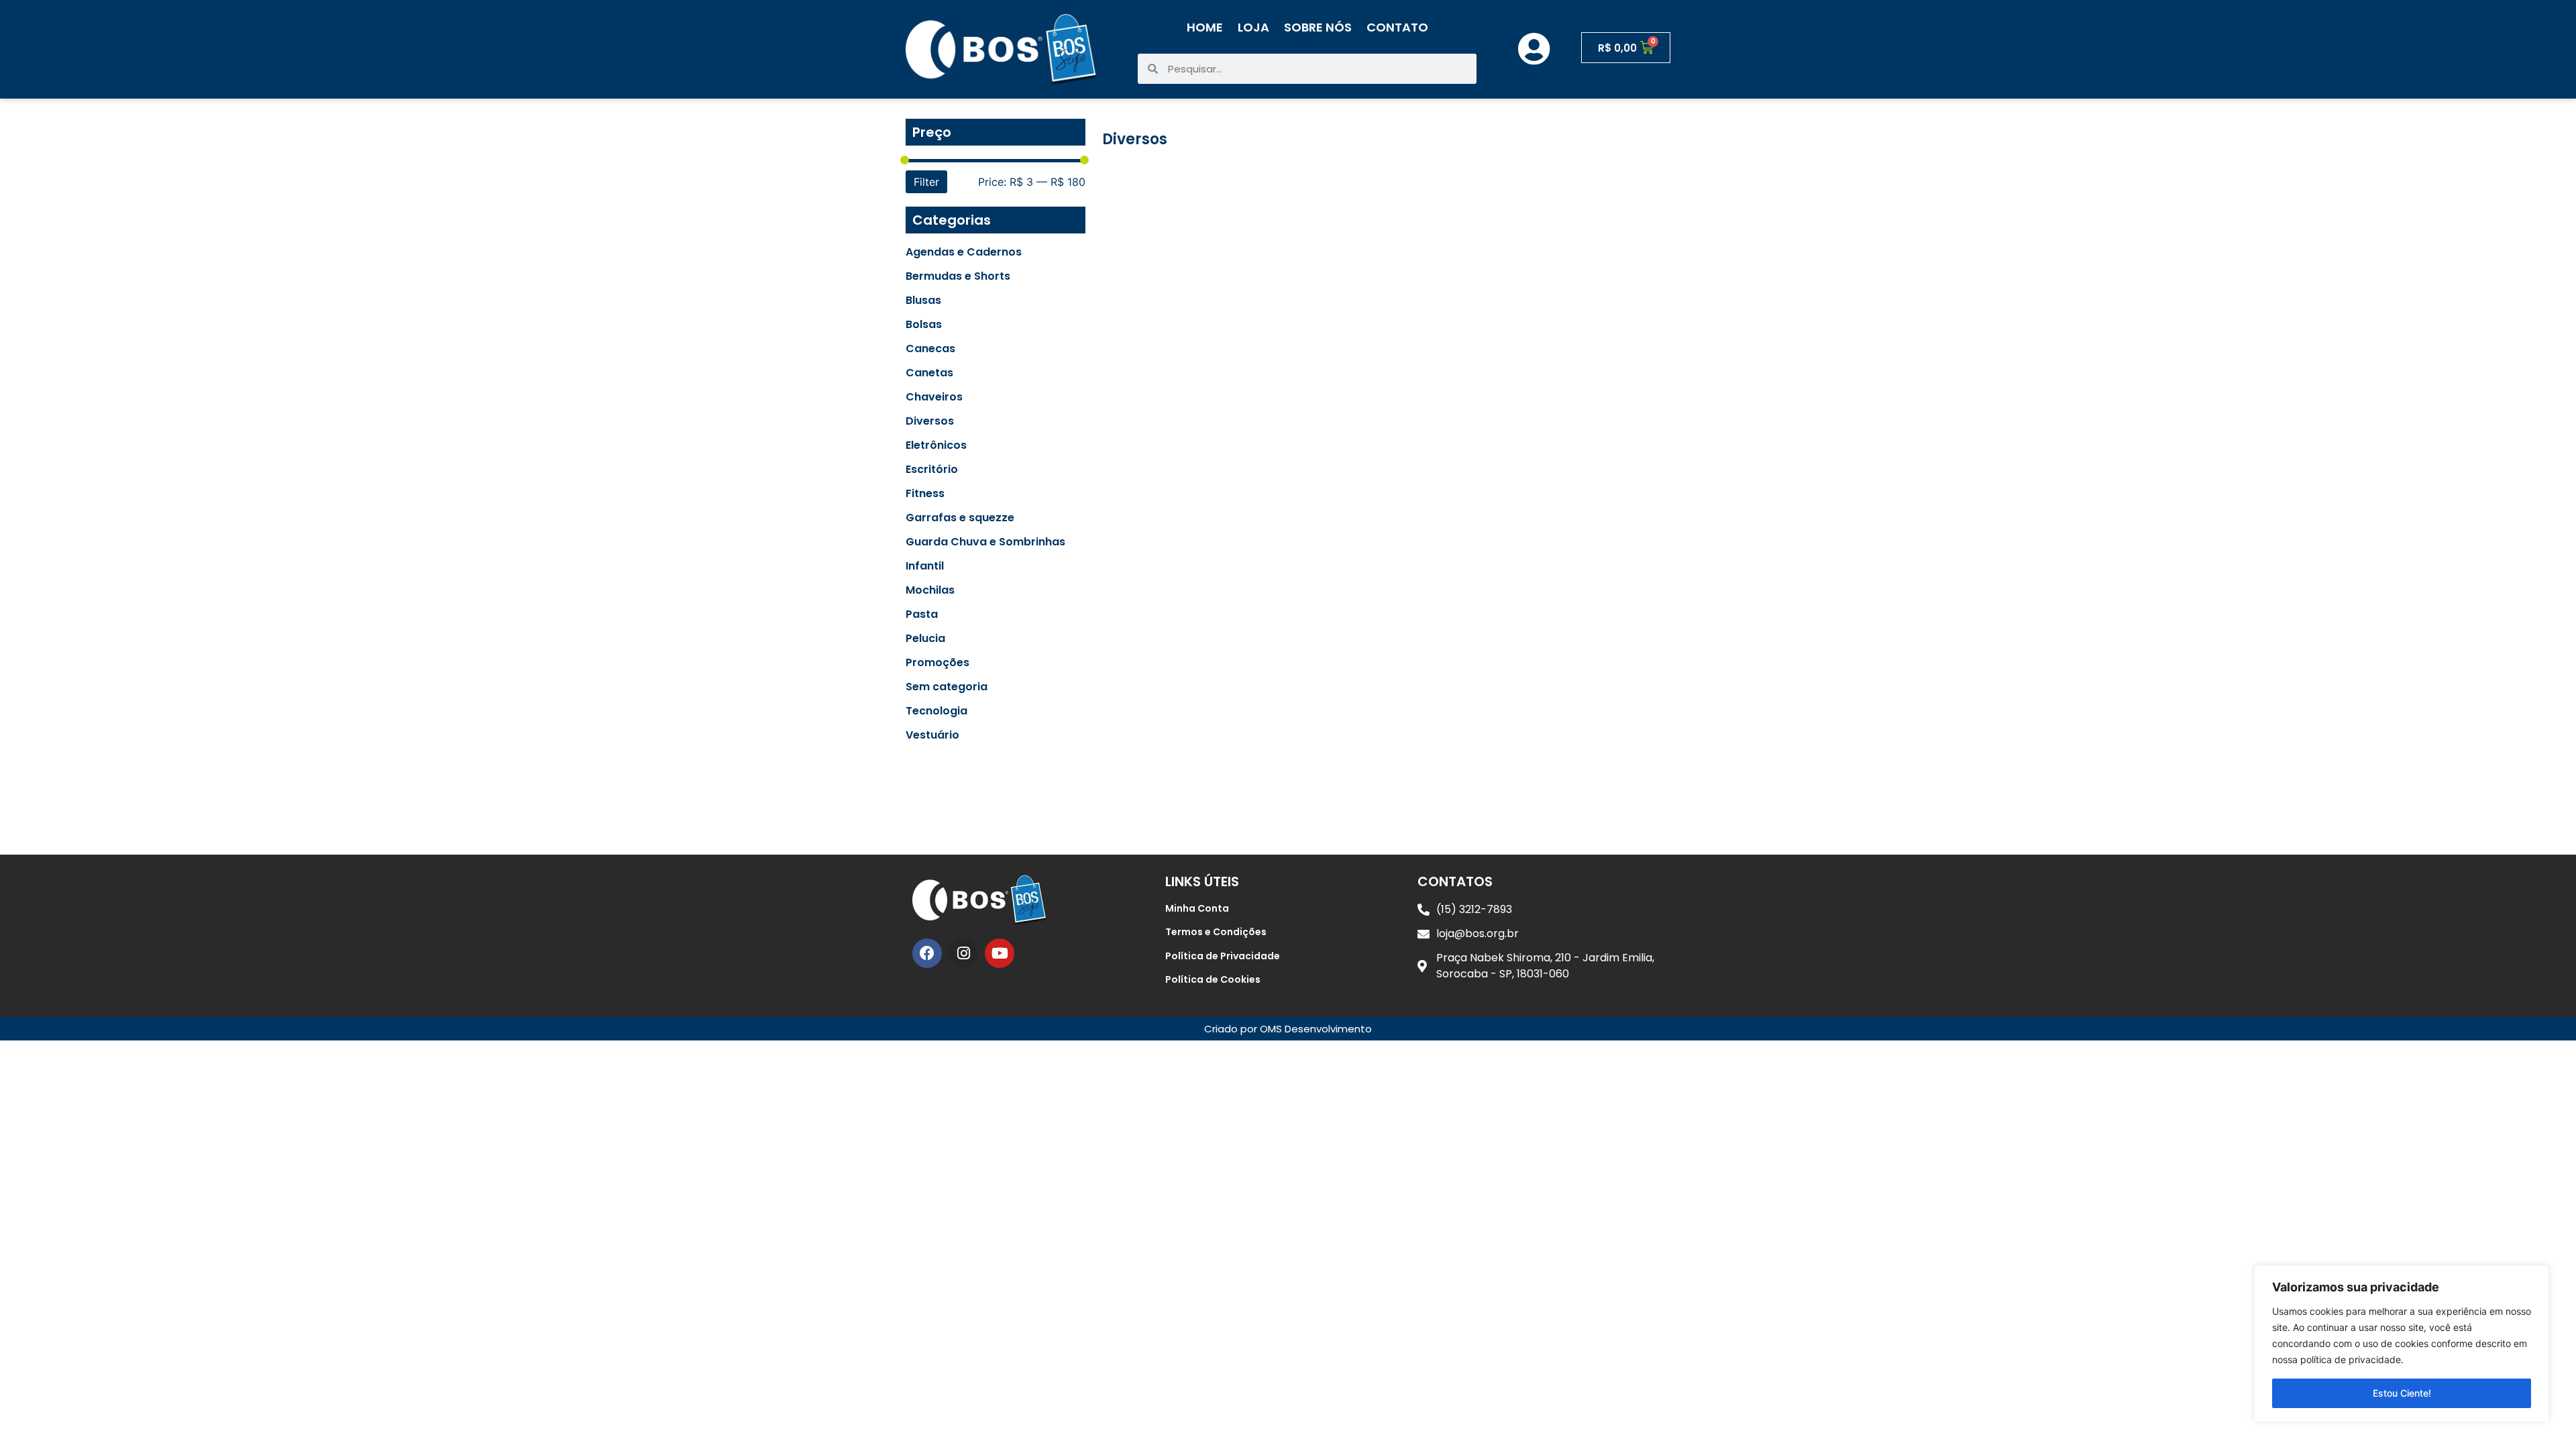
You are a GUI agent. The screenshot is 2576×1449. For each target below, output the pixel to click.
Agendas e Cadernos (964, 252)
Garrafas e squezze (960, 518)
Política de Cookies (1213, 979)
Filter (926, 182)
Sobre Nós (1318, 27)
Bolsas (924, 325)
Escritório (932, 470)
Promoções (937, 663)
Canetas (929, 373)
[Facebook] (927, 953)
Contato (1397, 27)
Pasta (922, 614)
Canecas (930, 349)
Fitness (925, 494)
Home (1205, 27)
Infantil (925, 566)
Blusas (923, 301)
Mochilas (930, 590)
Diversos (930, 421)
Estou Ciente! (2402, 1393)
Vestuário (932, 735)
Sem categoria (947, 687)
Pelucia (925, 639)
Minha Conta (1197, 908)
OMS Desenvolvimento (1316, 1029)
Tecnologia (936, 711)
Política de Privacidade (1223, 956)
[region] (2402, 1344)
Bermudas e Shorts (958, 276)
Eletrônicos (936, 445)
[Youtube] (1000, 953)
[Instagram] (963, 953)
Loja (1253, 27)
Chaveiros (934, 397)
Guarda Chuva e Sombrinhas (985, 542)
